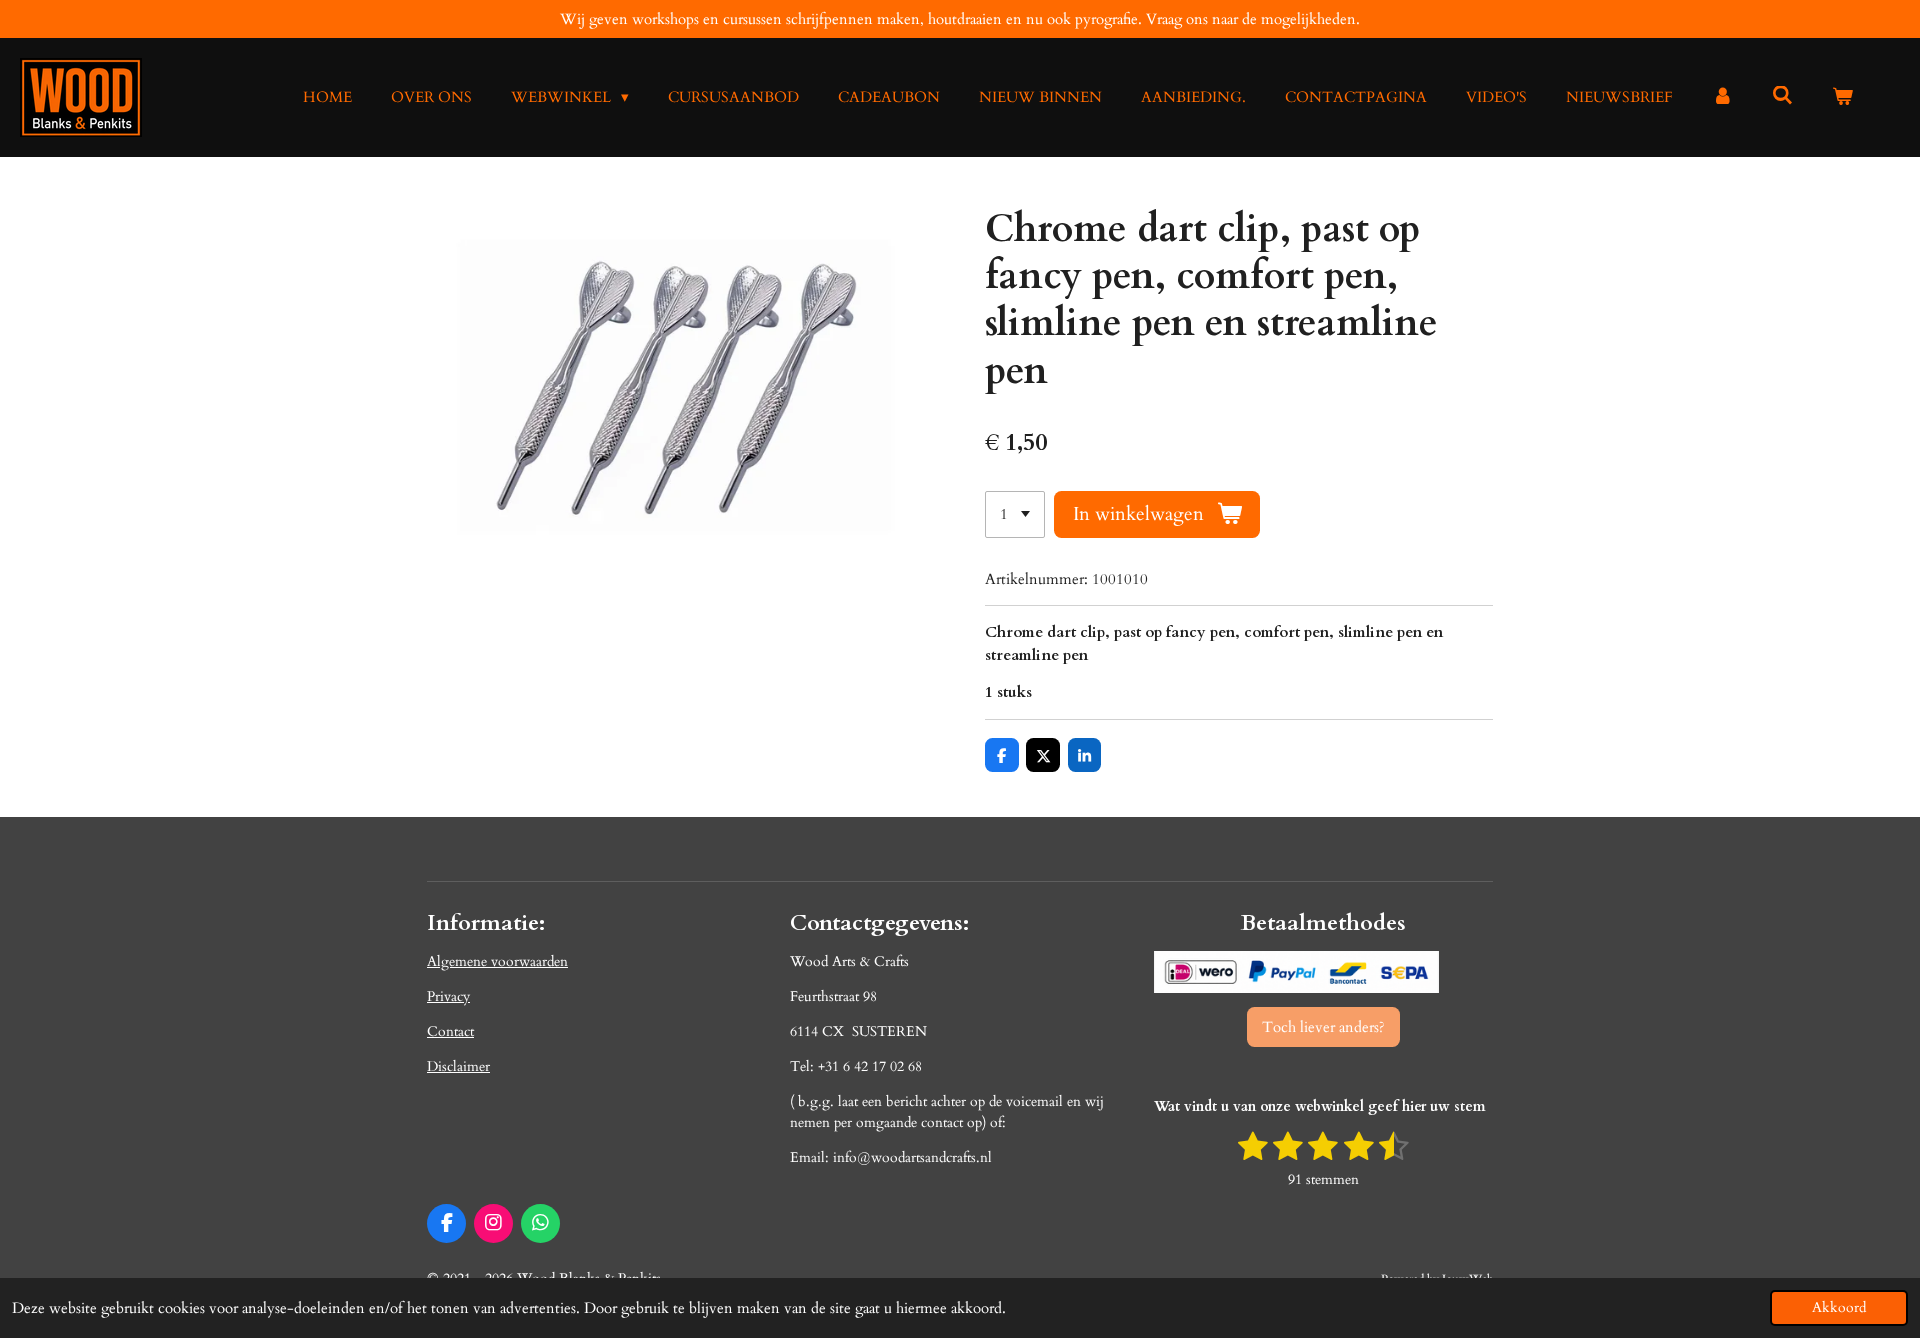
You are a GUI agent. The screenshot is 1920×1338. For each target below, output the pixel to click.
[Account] (1722, 97)
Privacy (448, 996)
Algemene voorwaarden (497, 961)
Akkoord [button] (1839, 1308)
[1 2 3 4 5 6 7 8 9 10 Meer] (1015, 514)
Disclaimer (458, 1066)
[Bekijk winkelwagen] (1842, 97)
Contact (450, 1031)
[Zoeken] (1782, 96)
